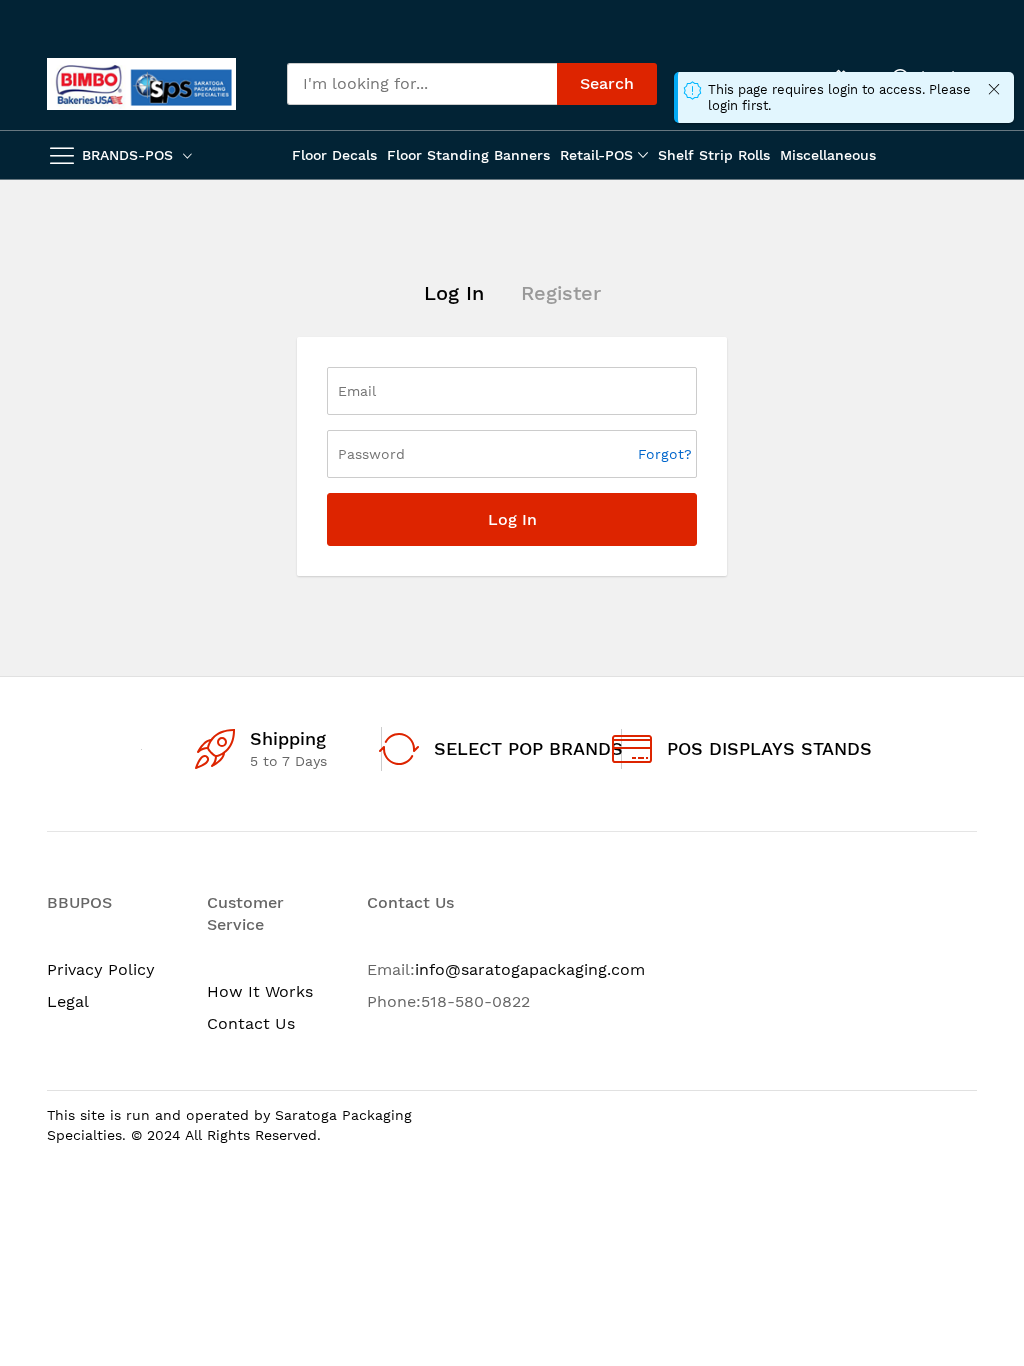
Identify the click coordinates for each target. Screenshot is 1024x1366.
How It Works (260, 991)
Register (561, 293)
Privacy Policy (101, 969)
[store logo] (141, 84)
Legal (68, 1001)
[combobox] (422, 84)
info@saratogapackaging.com (530, 969)
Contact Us (251, 1023)
